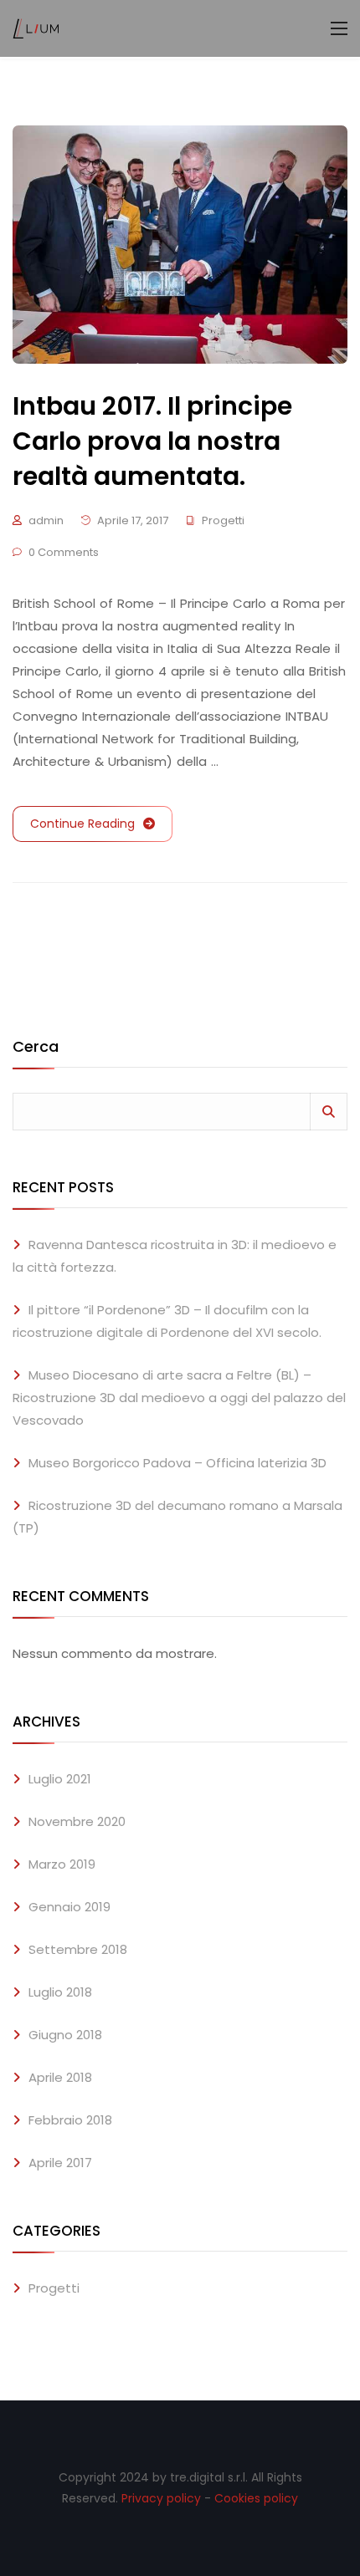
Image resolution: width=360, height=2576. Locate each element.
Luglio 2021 (60, 1779)
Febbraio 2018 (70, 2120)
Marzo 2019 (62, 1864)
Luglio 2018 (60, 1992)
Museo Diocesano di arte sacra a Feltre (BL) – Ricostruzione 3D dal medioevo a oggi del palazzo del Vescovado (179, 1398)
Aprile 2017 (60, 2163)
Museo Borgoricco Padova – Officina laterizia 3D (177, 1463)
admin (46, 520)
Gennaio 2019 (69, 1907)
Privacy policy (161, 2498)
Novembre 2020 (77, 1821)
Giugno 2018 (65, 2035)
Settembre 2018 (78, 1949)
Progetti (223, 520)
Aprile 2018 (60, 2077)
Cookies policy (256, 2498)
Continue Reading (82, 824)
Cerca (36, 1048)
